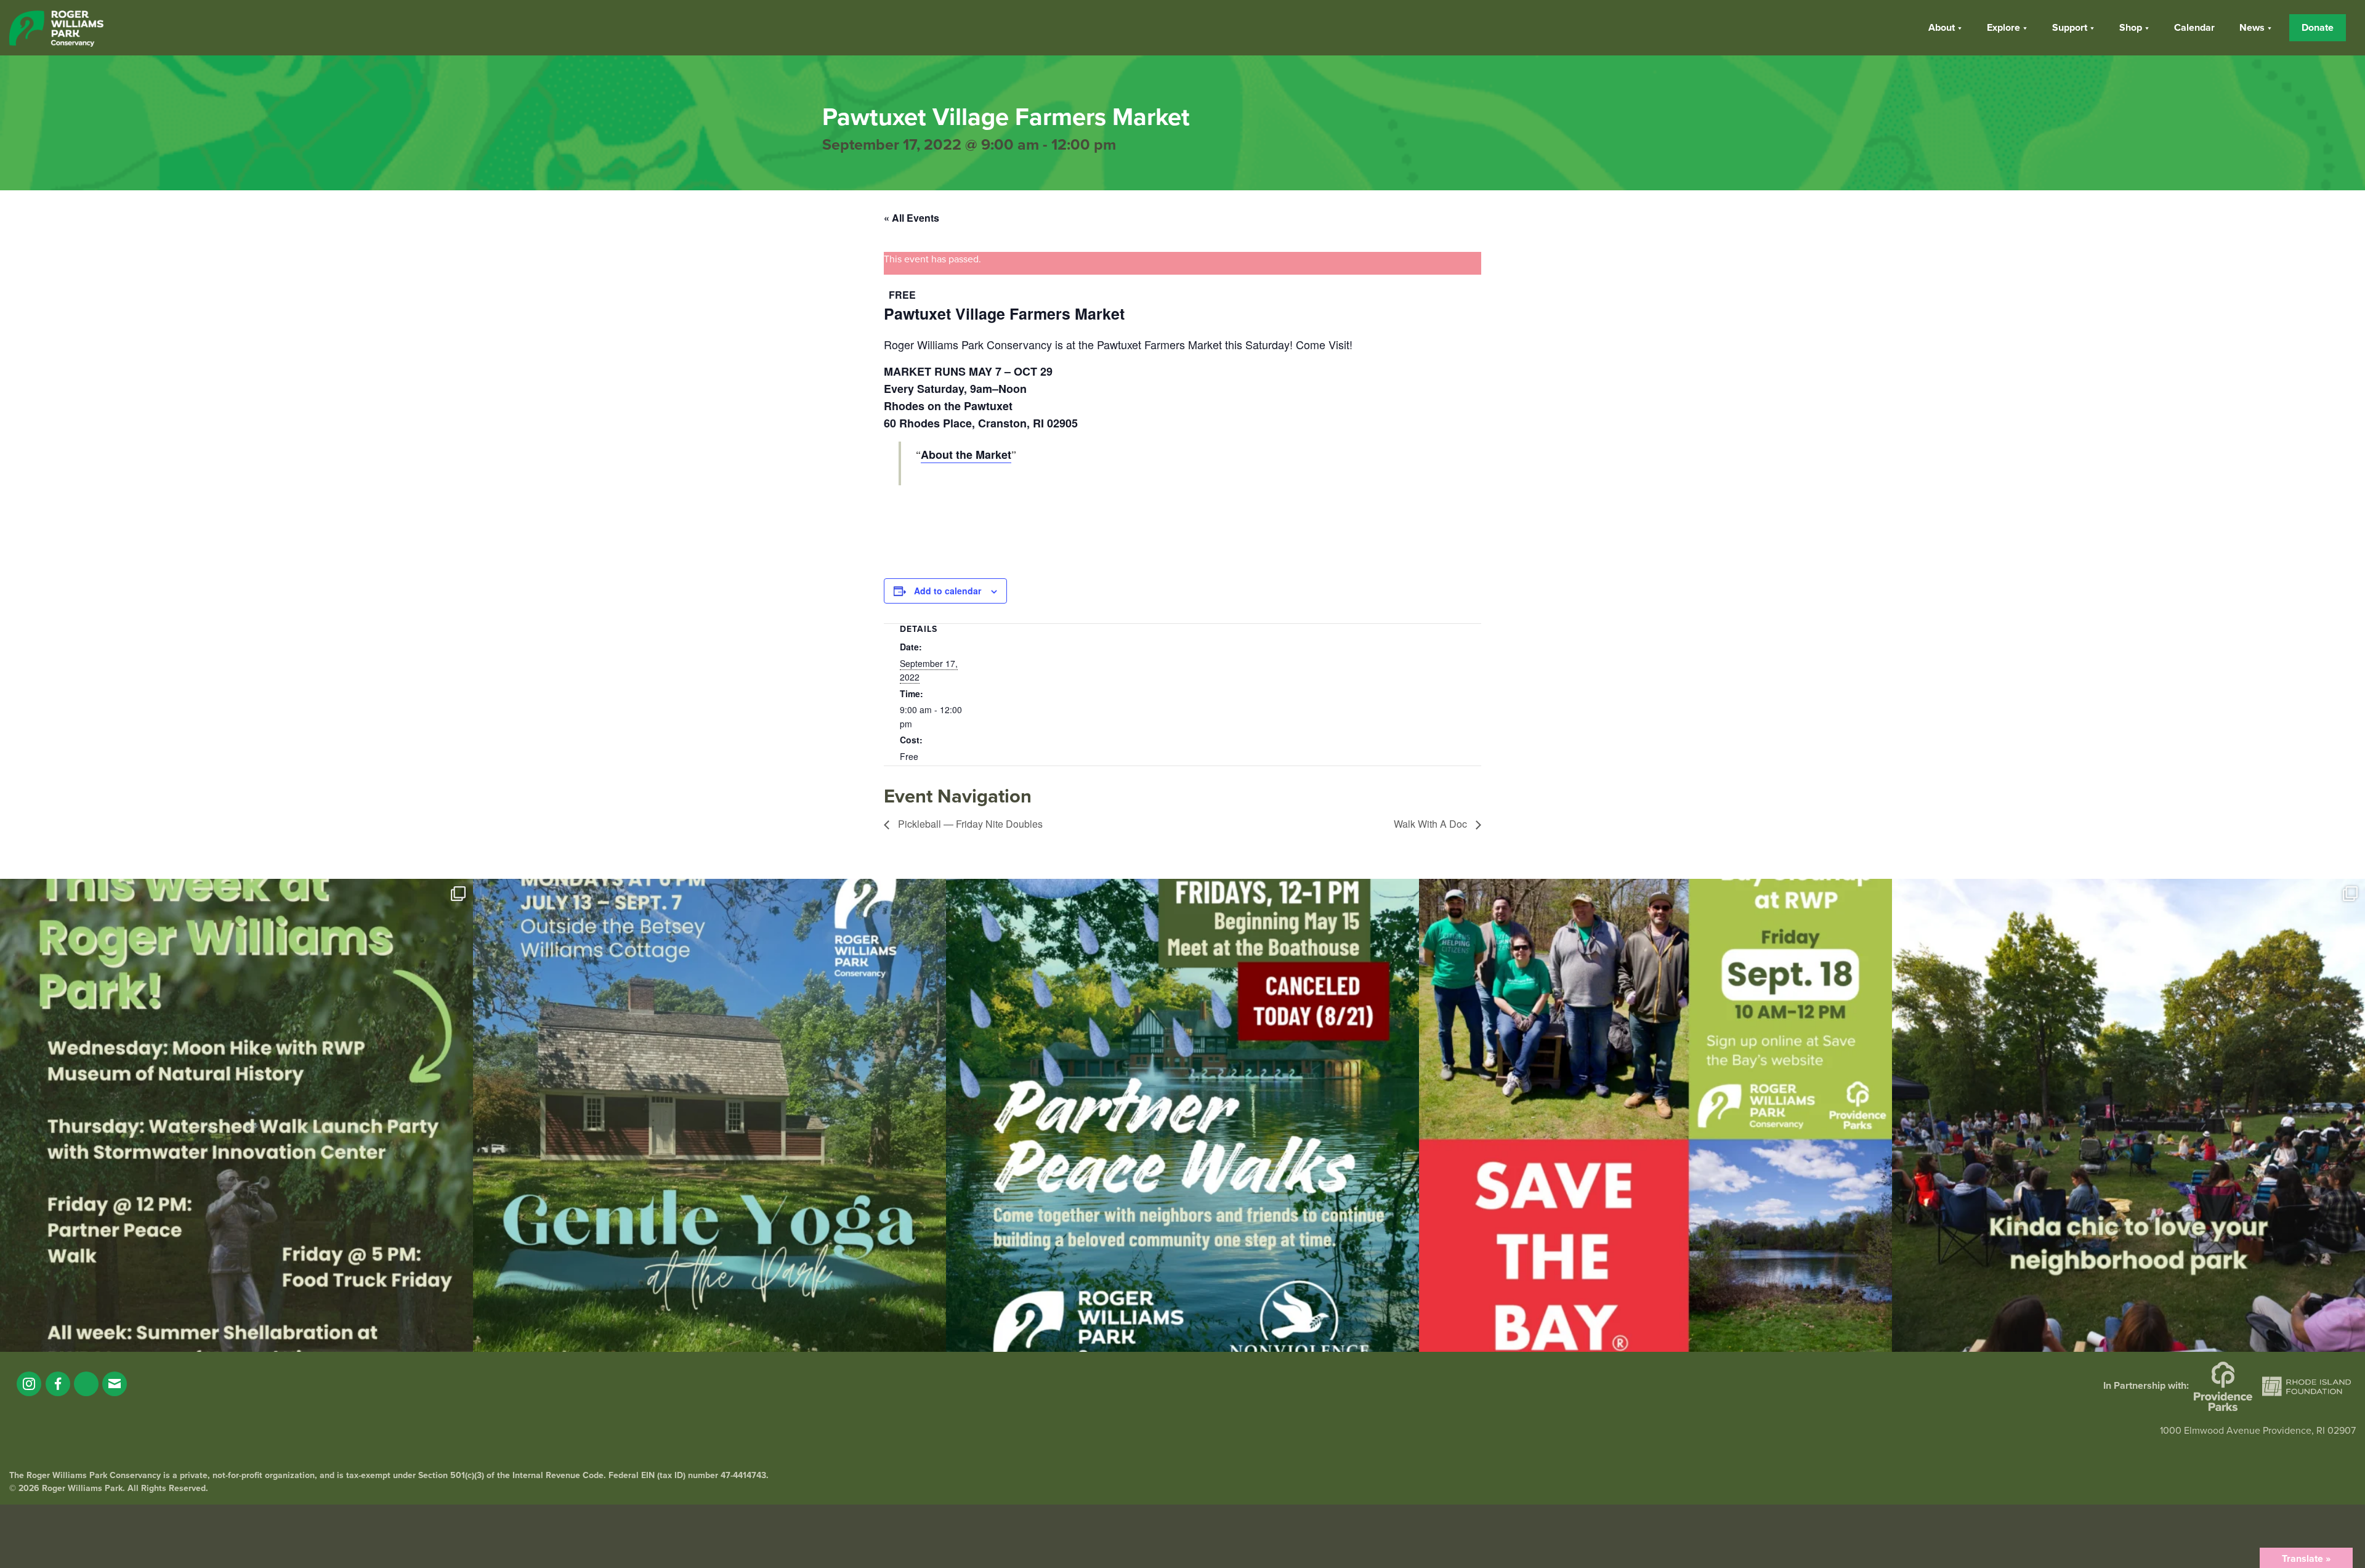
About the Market (966, 455)
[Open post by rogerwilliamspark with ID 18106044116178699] (1655, 1115)
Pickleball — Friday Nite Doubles (969, 824)
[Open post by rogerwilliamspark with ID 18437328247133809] (2128, 1115)
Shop (2131, 28)
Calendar (2194, 28)
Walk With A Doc (1432, 824)
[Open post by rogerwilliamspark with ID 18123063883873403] (1182, 1115)
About (1942, 28)
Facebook (58, 1384)
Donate (2318, 28)
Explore (2003, 28)
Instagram (29, 1384)
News (2252, 28)
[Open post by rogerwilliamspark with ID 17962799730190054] (709, 1115)
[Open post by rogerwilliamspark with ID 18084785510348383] (236, 1115)
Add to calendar (948, 591)
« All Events (912, 218)
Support (2070, 28)
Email (115, 1384)
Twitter (86, 1384)
